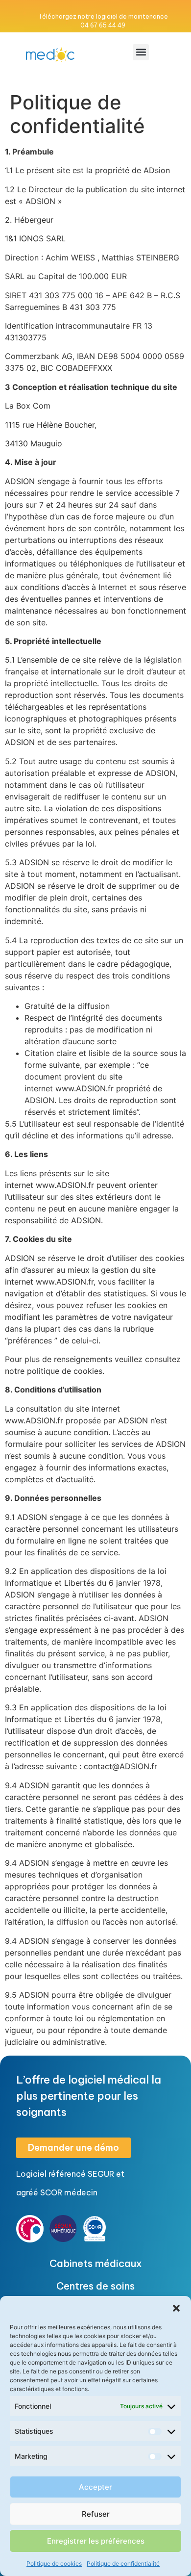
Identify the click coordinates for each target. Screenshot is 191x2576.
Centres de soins (95, 2286)
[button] (176, 2308)
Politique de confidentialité (123, 2563)
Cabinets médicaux (96, 2263)
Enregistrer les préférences (96, 2541)
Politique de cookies (54, 2563)
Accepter (95, 2487)
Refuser (96, 2514)
